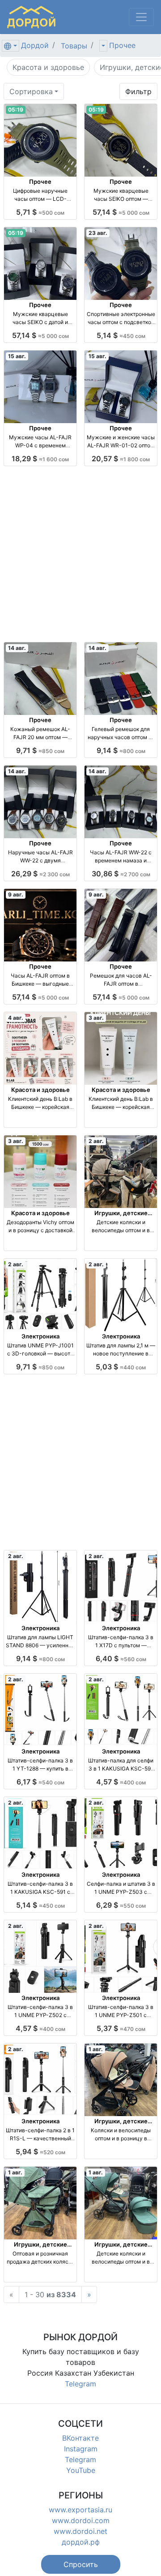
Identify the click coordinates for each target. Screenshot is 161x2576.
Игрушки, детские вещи (121, 1217)
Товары (74, 46)
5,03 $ (121, 1367)
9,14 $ (121, 750)
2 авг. (96, 1141)
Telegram (80, 2384)
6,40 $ (121, 1658)
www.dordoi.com (81, 2520)
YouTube (81, 2470)
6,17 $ (40, 1782)
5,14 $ (121, 335)
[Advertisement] (80, 554)
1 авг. (96, 2049)
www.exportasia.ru (80, 2510)
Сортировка (31, 91)
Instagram (81, 2449)
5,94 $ (40, 2152)
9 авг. (16, 894)
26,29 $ (40, 874)
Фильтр (138, 91)
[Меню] (141, 17)
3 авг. (96, 1018)
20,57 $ (121, 459)
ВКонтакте (80, 2438)
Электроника (40, 1336)
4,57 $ (121, 1782)
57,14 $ (121, 212)
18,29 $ (40, 459)
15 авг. (17, 356)
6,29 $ (121, 1905)
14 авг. (17, 648)
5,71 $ (40, 212)
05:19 (16, 110)
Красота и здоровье (40, 1090)
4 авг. (16, 1018)
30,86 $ (121, 874)
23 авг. (98, 233)
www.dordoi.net (80, 2531)
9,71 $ (40, 750)
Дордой (35, 45)
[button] (81, 2564)
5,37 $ (121, 2028)
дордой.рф (81, 2542)
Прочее (122, 45)
